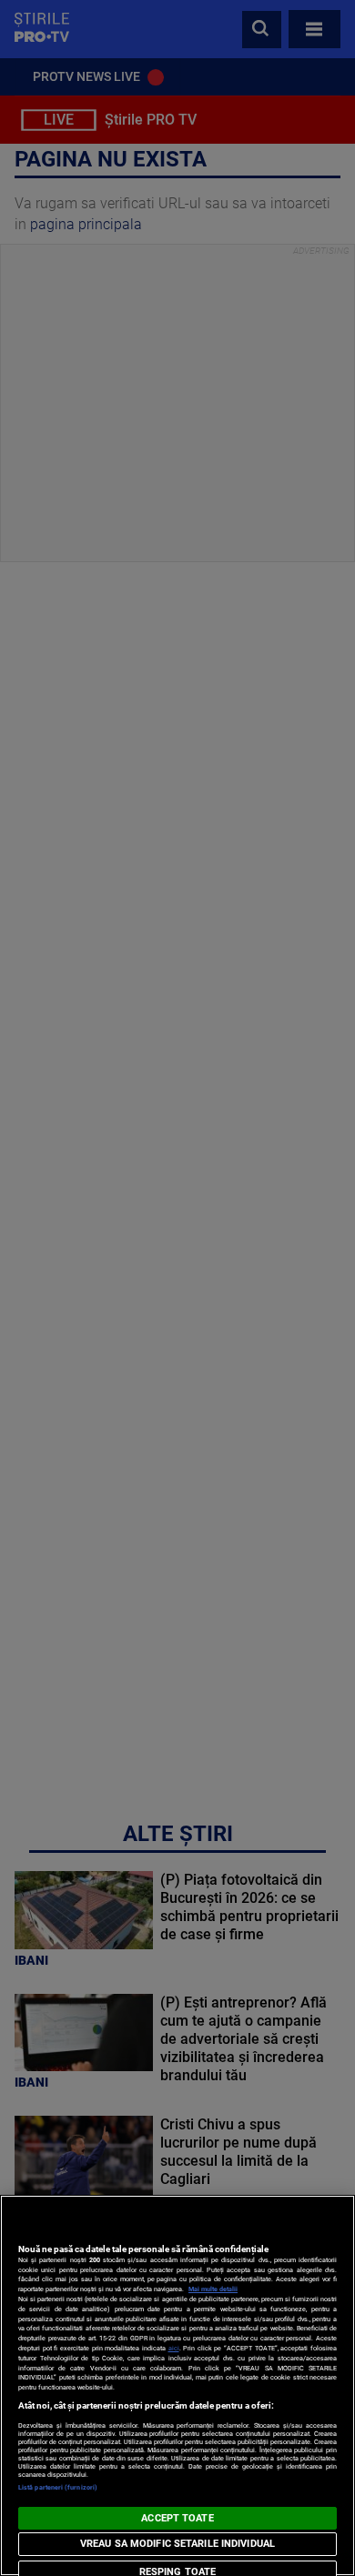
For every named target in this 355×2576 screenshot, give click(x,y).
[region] (177, 2385)
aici (174, 2348)
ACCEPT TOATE (177, 2518)
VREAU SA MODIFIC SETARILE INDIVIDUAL (177, 2544)
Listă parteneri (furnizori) (58, 2487)
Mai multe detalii (213, 2289)
